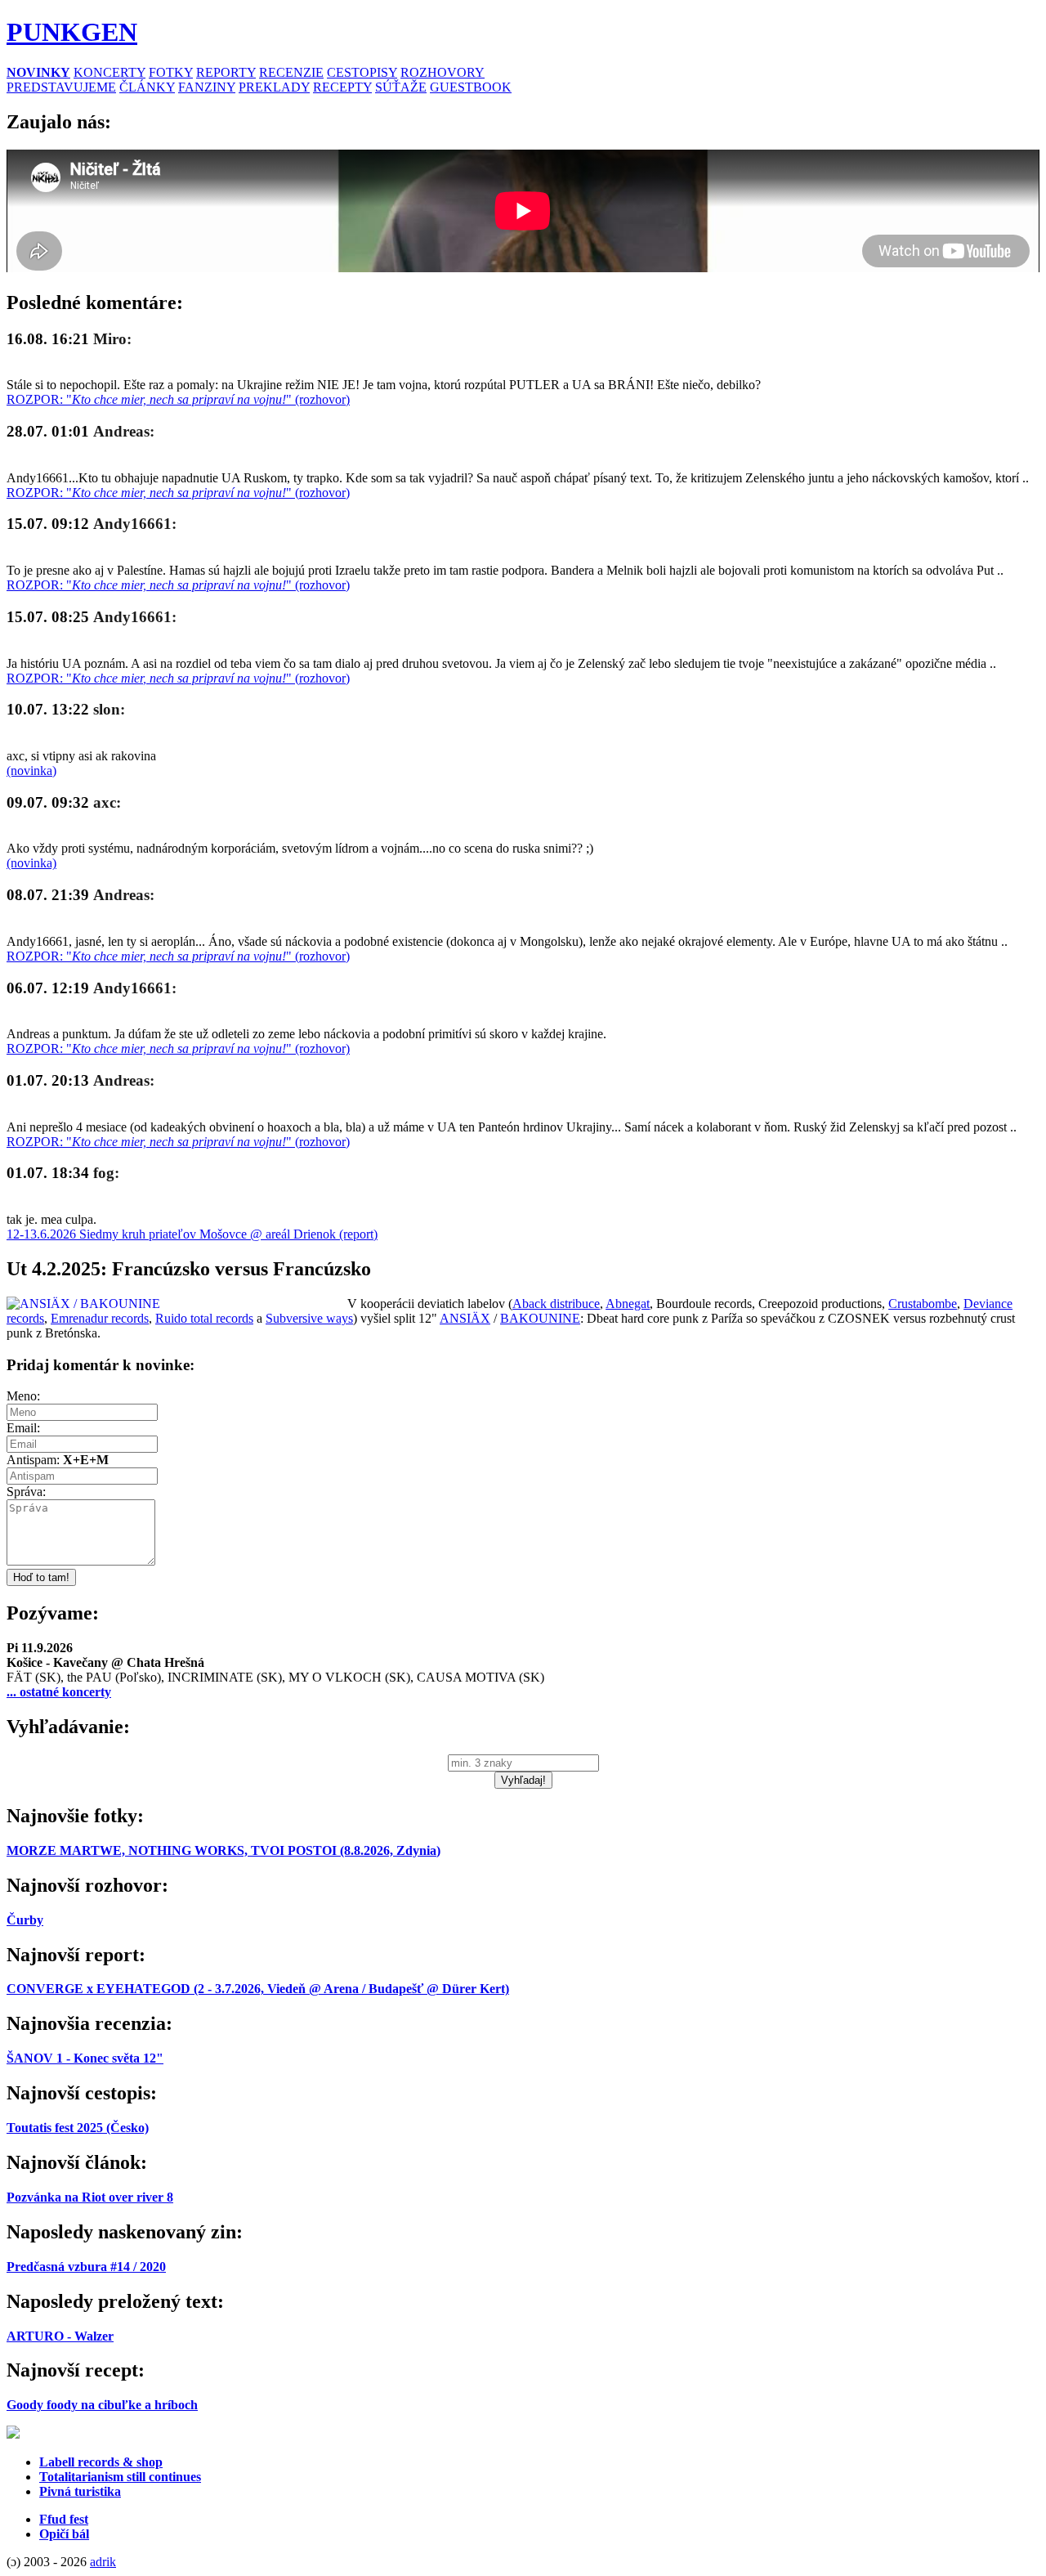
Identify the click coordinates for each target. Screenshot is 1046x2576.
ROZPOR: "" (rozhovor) (178, 399)
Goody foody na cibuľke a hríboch (102, 2405)
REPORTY (226, 72)
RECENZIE (291, 72)
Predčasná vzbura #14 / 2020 (86, 2267)
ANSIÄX (465, 1318)
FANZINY (207, 87)
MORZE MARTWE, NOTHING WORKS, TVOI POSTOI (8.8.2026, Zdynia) (224, 1850)
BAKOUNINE (540, 1318)
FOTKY (171, 72)
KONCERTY (110, 72)
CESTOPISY (362, 72)
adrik (103, 2562)
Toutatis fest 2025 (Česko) (78, 2128)
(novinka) (31, 771)
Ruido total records (204, 1318)
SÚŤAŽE (401, 87)
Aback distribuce (556, 1304)
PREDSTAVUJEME (61, 87)
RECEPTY (342, 87)
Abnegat (628, 1304)
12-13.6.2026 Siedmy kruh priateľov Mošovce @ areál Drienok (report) (192, 1234)
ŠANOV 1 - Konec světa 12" (85, 2058)
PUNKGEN (72, 32)
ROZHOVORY (443, 72)
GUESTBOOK (471, 87)
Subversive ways (309, 1318)
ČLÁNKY (147, 87)
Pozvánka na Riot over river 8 (90, 2197)
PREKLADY (274, 87)
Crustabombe (923, 1304)
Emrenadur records (100, 1318)
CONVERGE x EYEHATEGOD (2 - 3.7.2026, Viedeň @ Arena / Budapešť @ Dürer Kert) (258, 1989)
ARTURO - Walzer (60, 2336)
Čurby (25, 1920)
